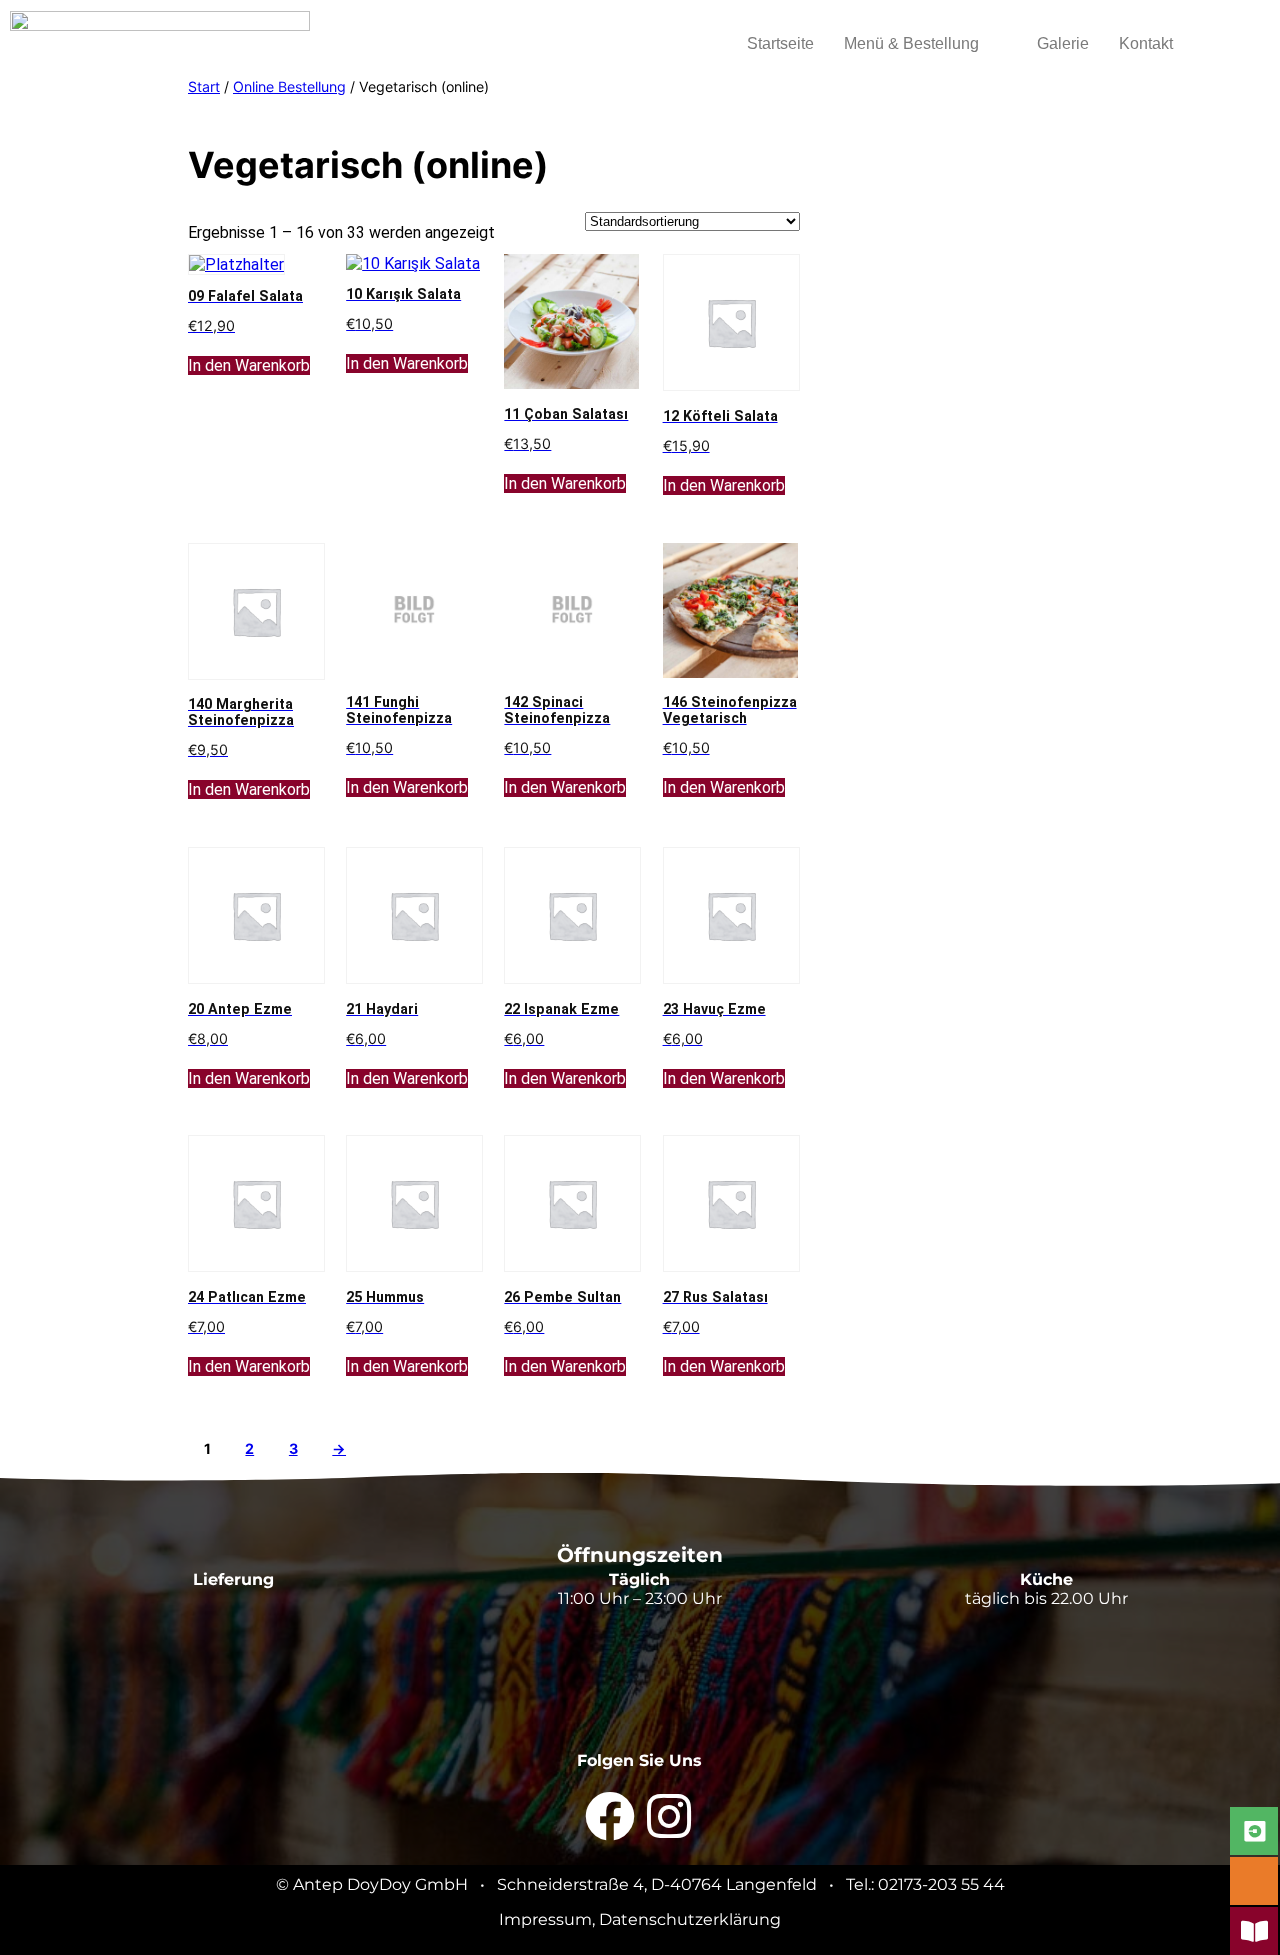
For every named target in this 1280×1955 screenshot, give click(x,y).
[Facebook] (610, 1816)
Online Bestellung (289, 86)
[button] (925, 44)
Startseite (780, 43)
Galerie (1063, 43)
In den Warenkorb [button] (249, 365)
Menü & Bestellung (911, 43)
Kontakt (1146, 43)
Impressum (545, 1919)
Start (204, 86)
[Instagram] (669, 1816)
